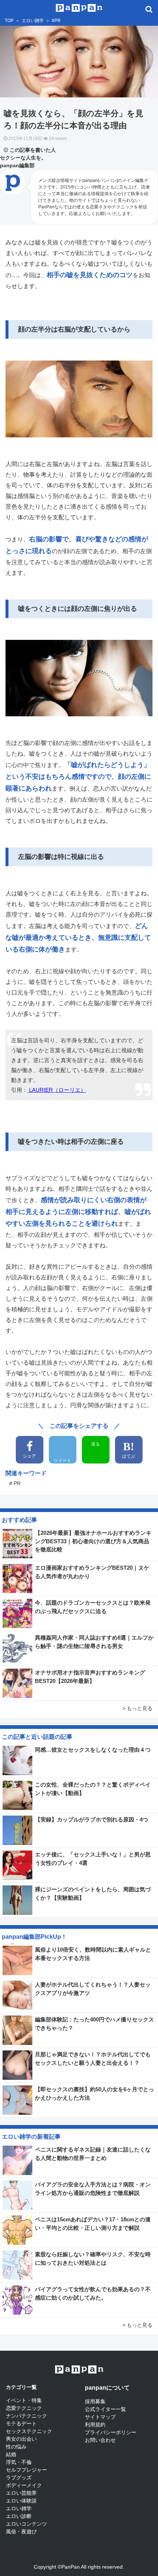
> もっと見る (137, 1708)
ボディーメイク (24, 2485)
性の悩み (16, 2447)
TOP (9, 21)
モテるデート (21, 2423)
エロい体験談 (21, 2501)
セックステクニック (29, 2431)
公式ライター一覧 (105, 2409)
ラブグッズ (19, 2478)
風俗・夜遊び (21, 2532)
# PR (15, 1483)
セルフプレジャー (26, 2470)
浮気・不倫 (19, 2462)
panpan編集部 (17, 165)
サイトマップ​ (100, 2417)
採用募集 (95, 2401)
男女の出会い (21, 2439)
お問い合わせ (100, 2440)
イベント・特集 (24, 2400)
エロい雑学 (33, 21)
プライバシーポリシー (111, 2432)
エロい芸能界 (21, 2493)
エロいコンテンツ (26, 2524)
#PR (56, 21)
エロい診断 (19, 2516)
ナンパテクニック (26, 2416)
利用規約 (95, 2425)
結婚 (11, 2454)
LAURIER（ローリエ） (57, 1090)
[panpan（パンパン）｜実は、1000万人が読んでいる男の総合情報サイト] (79, 7)
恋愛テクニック (24, 2408)
